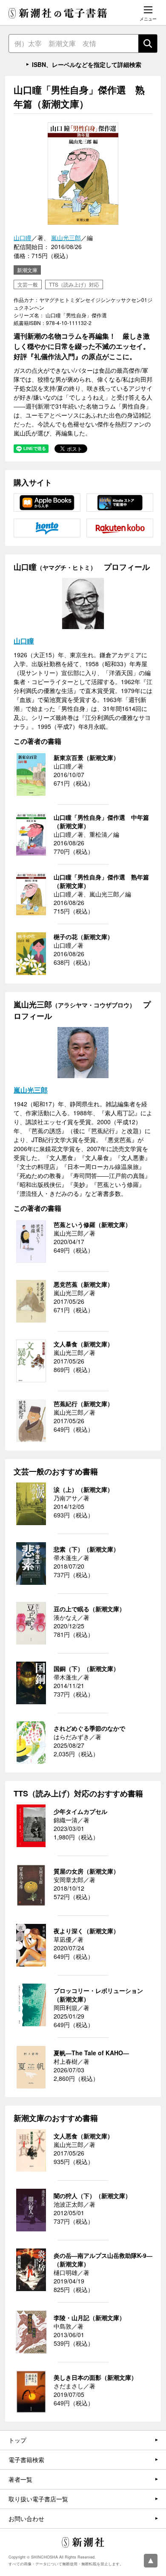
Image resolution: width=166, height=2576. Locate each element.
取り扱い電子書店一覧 (38, 2499)
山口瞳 (23, 238)
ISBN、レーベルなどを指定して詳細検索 (87, 64)
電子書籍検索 (26, 2460)
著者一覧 (20, 2479)
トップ (17, 2440)
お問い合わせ (26, 2518)
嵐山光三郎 (66, 238)
